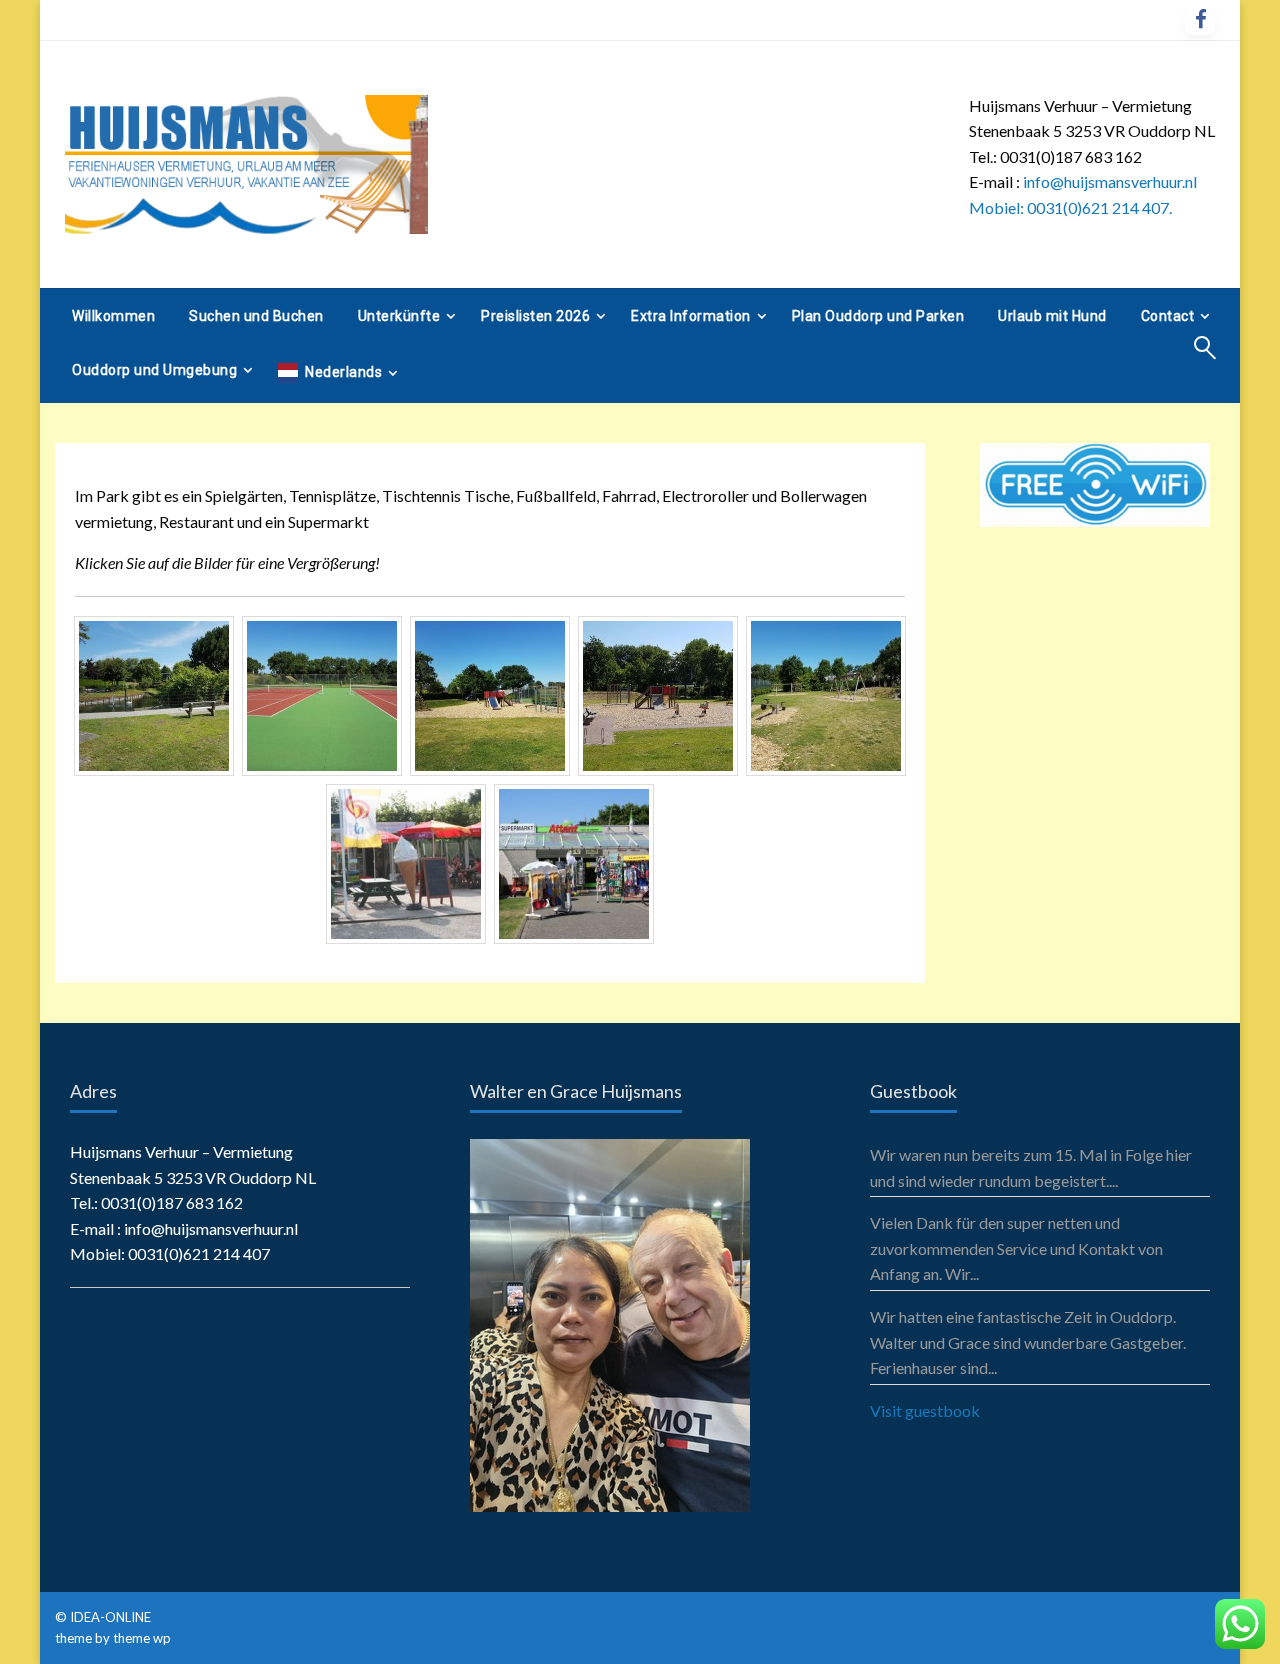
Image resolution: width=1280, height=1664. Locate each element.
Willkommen (113, 316)
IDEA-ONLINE (112, 1617)
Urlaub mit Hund (1052, 316)
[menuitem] (113, 316)
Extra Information (691, 316)
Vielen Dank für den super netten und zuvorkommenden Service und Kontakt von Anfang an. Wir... (1016, 1248)
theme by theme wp (113, 1638)
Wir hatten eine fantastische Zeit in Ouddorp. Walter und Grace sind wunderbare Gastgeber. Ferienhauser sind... (1028, 1342)
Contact (1168, 316)
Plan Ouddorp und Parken (878, 316)
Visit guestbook (925, 1410)
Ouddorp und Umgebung (154, 370)
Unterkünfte (399, 316)
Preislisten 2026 (535, 316)
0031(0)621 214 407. (1099, 207)
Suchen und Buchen (256, 316)
